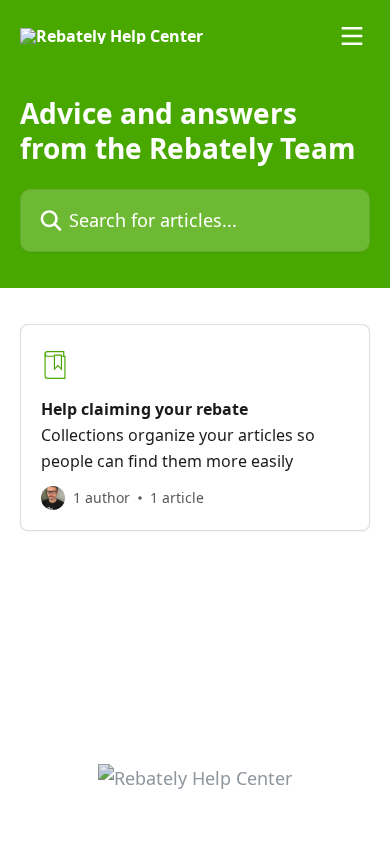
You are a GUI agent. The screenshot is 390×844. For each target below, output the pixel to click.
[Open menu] (352, 36)
